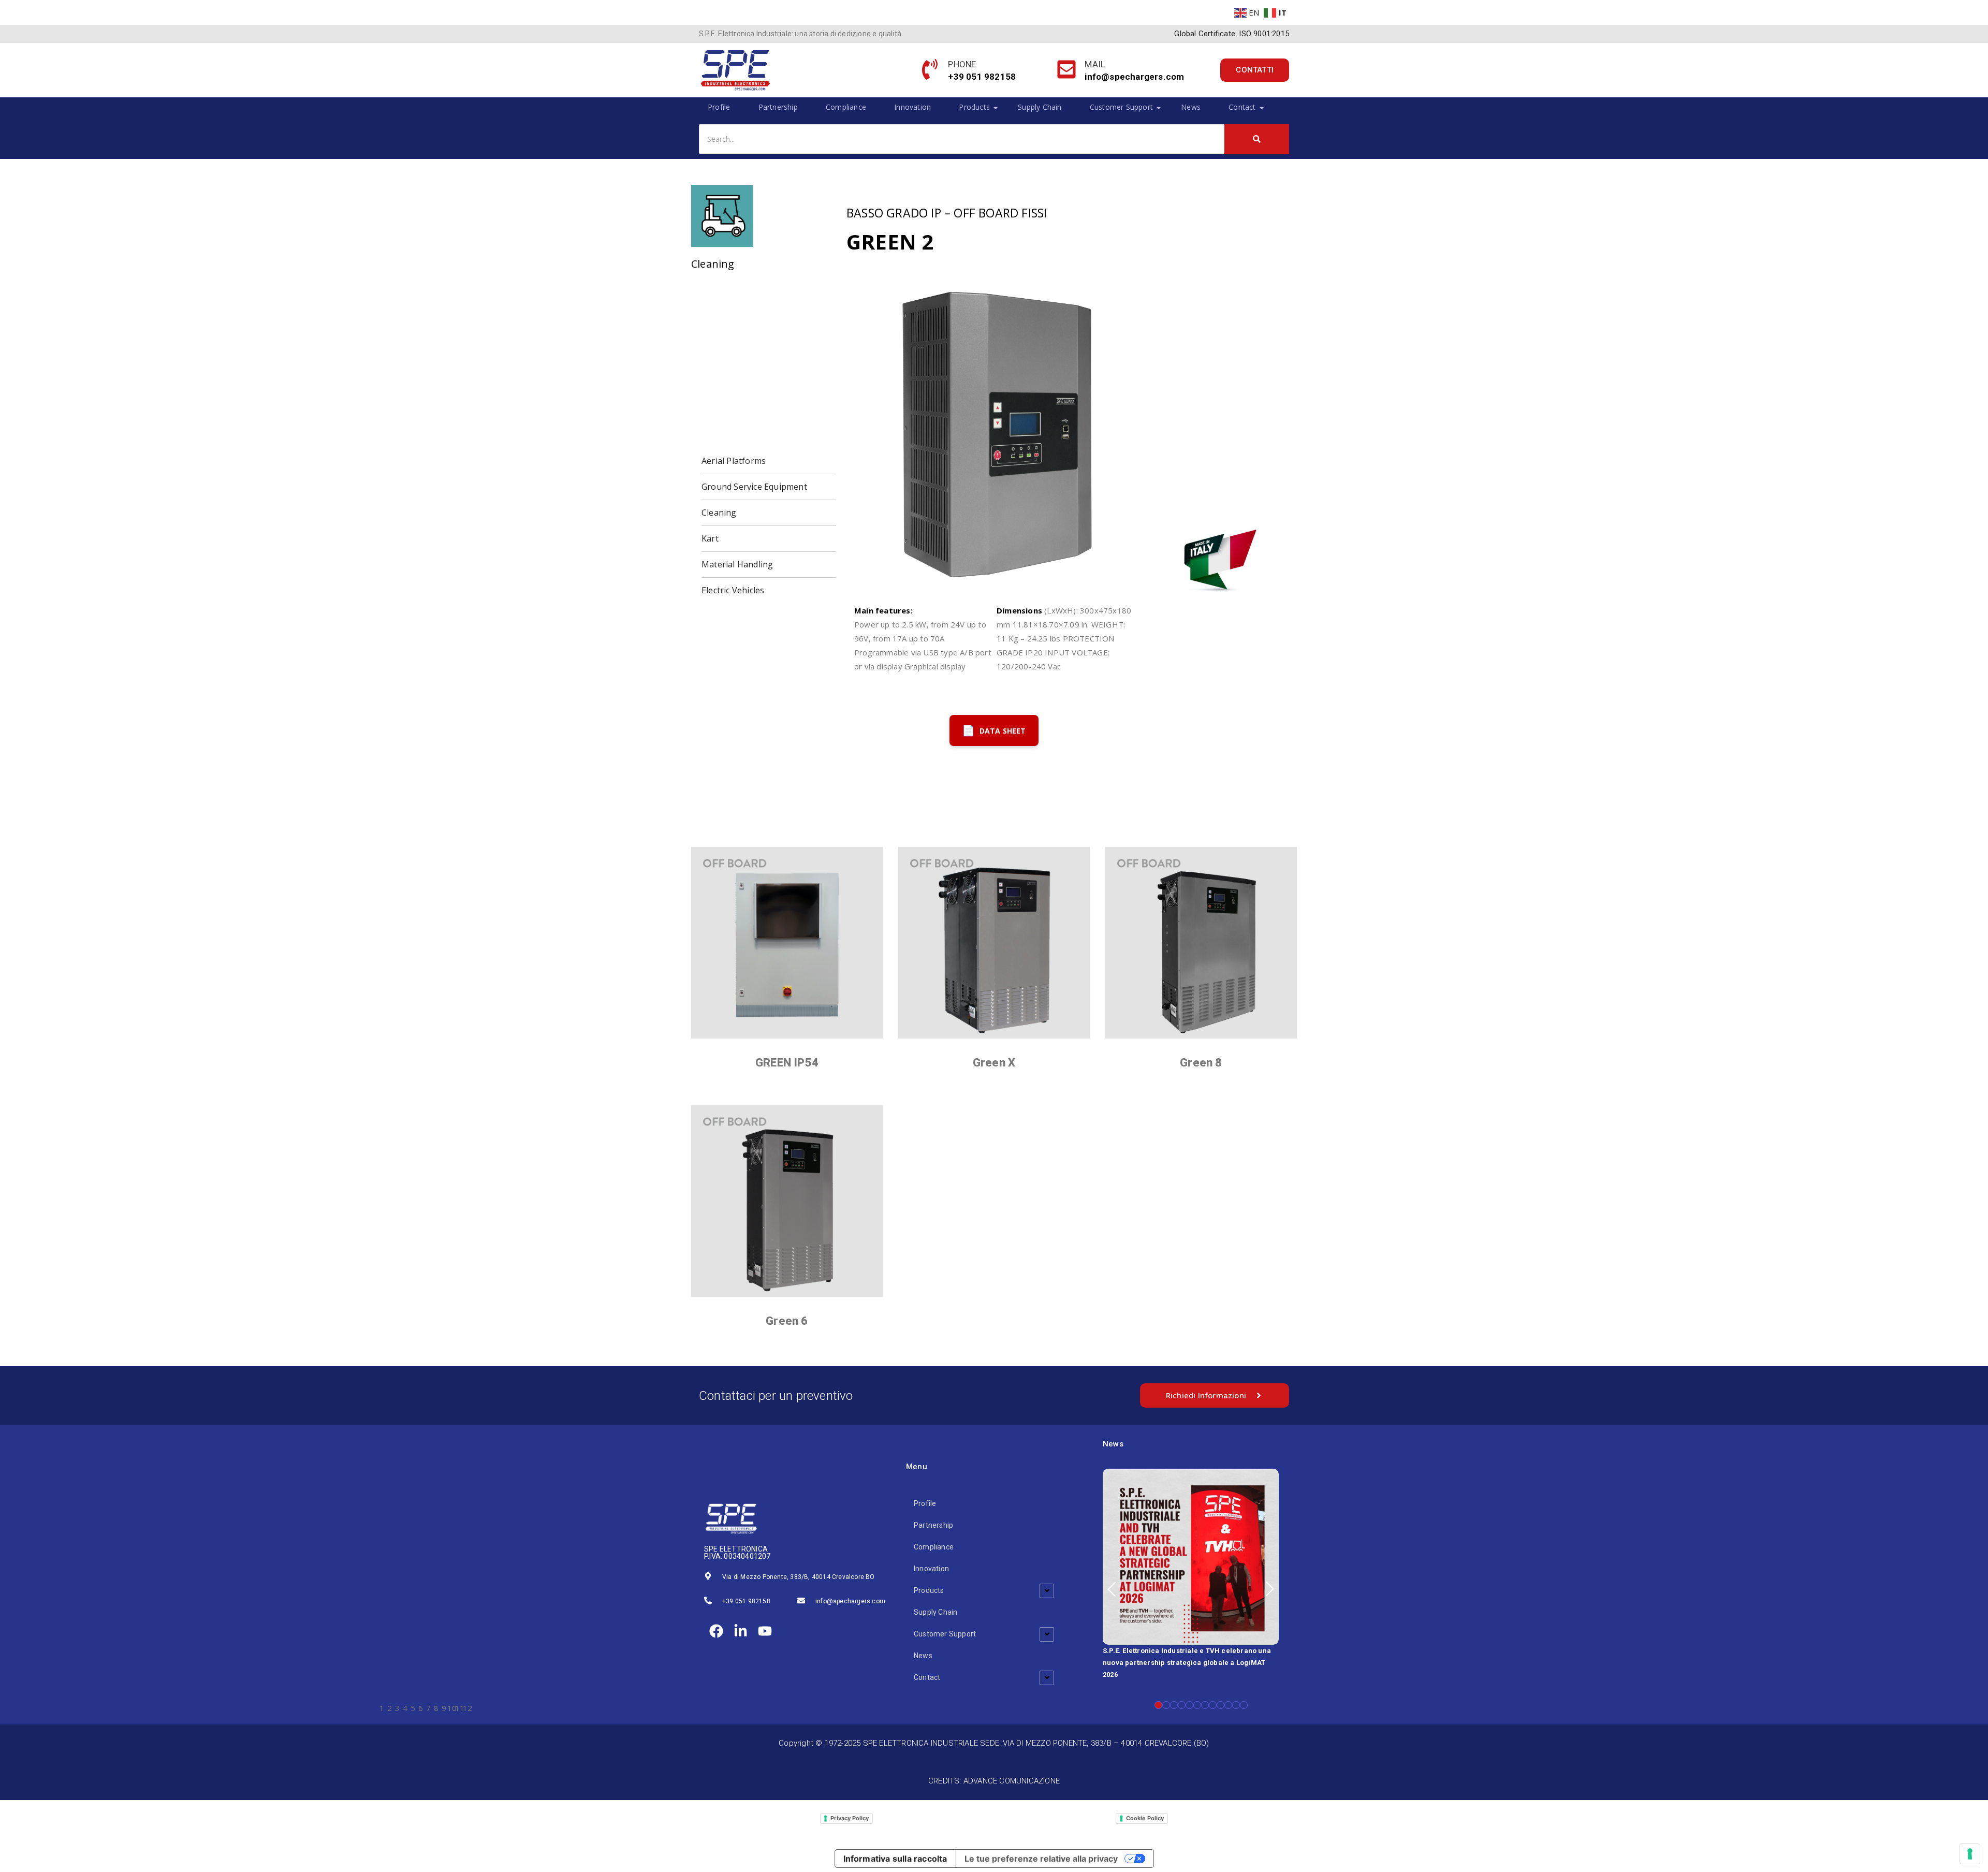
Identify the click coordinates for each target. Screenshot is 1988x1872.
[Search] (1257, 139)
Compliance (846, 107)
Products (974, 107)
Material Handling (737, 564)
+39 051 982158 (746, 1601)
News (1191, 107)
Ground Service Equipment (754, 487)
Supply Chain (1040, 107)
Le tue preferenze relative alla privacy (1041, 1859)
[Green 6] (787, 1201)
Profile (719, 107)
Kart (710, 538)
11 (1236, 1705)
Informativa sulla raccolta (895, 1859)
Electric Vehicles (733, 590)
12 (1244, 1705)
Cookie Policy (1145, 1818)
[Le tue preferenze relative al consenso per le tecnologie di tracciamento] (1970, 1854)
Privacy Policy (850, 1818)
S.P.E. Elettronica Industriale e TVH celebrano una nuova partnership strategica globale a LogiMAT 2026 (1187, 1663)
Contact (1242, 107)
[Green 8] (1201, 943)
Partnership (778, 107)
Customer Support (1121, 107)
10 (1228, 1705)
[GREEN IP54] (787, 943)
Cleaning (719, 513)
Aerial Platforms (734, 461)
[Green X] (994, 943)
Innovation (912, 107)
